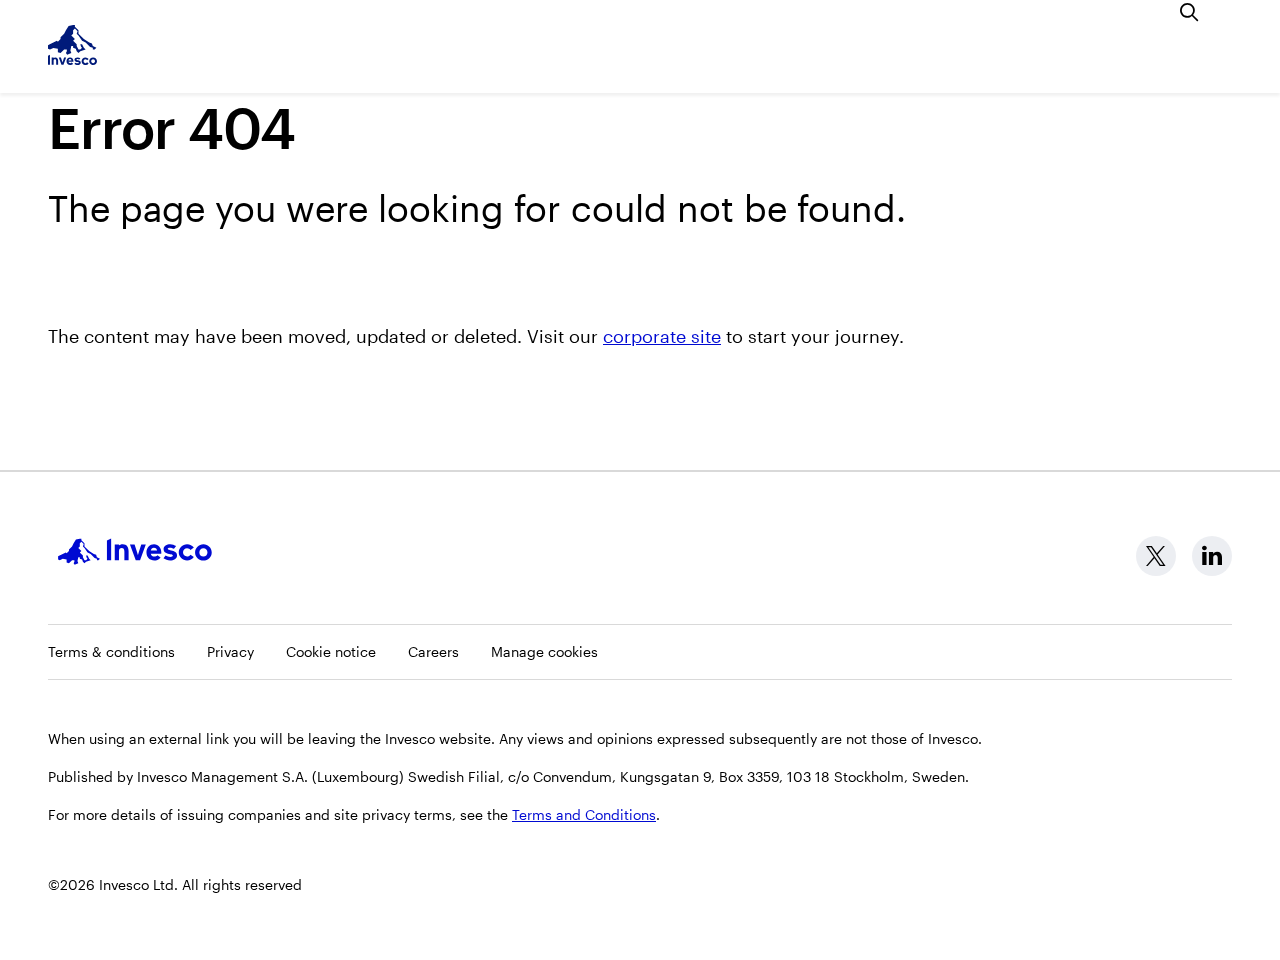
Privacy (230, 651)
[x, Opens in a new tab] (1156, 556)
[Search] (1190, 12)
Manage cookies (544, 651)
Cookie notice (331, 651)
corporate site (662, 336)
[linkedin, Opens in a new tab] (1212, 556)
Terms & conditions (111, 651)
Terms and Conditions (584, 814)
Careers (433, 651)
